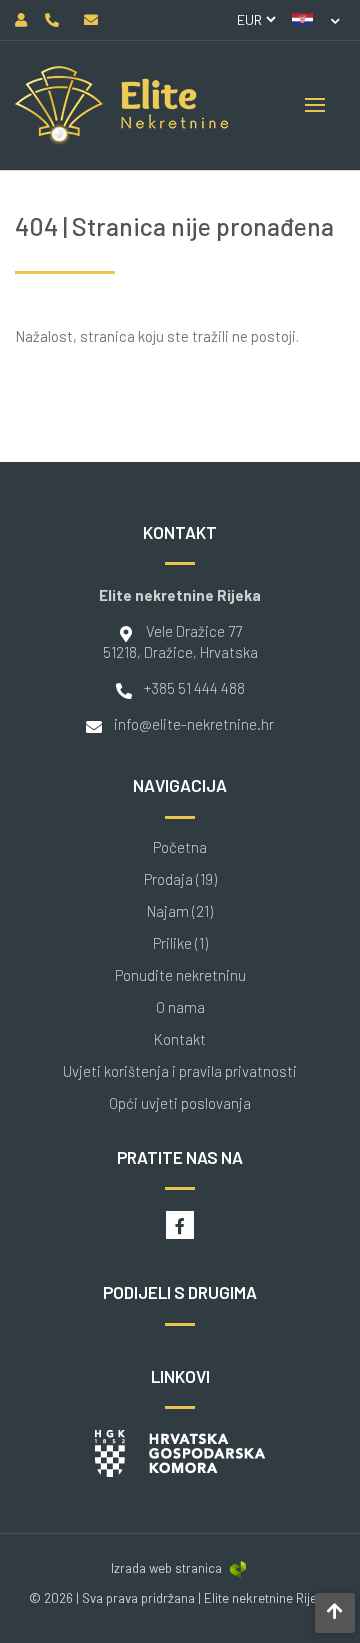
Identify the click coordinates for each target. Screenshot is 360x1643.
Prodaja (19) (180, 879)
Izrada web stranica (166, 1568)
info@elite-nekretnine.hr (194, 724)
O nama (180, 1007)
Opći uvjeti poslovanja (180, 1103)
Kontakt (180, 1039)
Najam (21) (180, 911)
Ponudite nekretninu (180, 975)
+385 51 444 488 (194, 688)
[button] (316, 20)
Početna (180, 847)
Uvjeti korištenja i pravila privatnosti (180, 1071)
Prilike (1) (180, 943)
